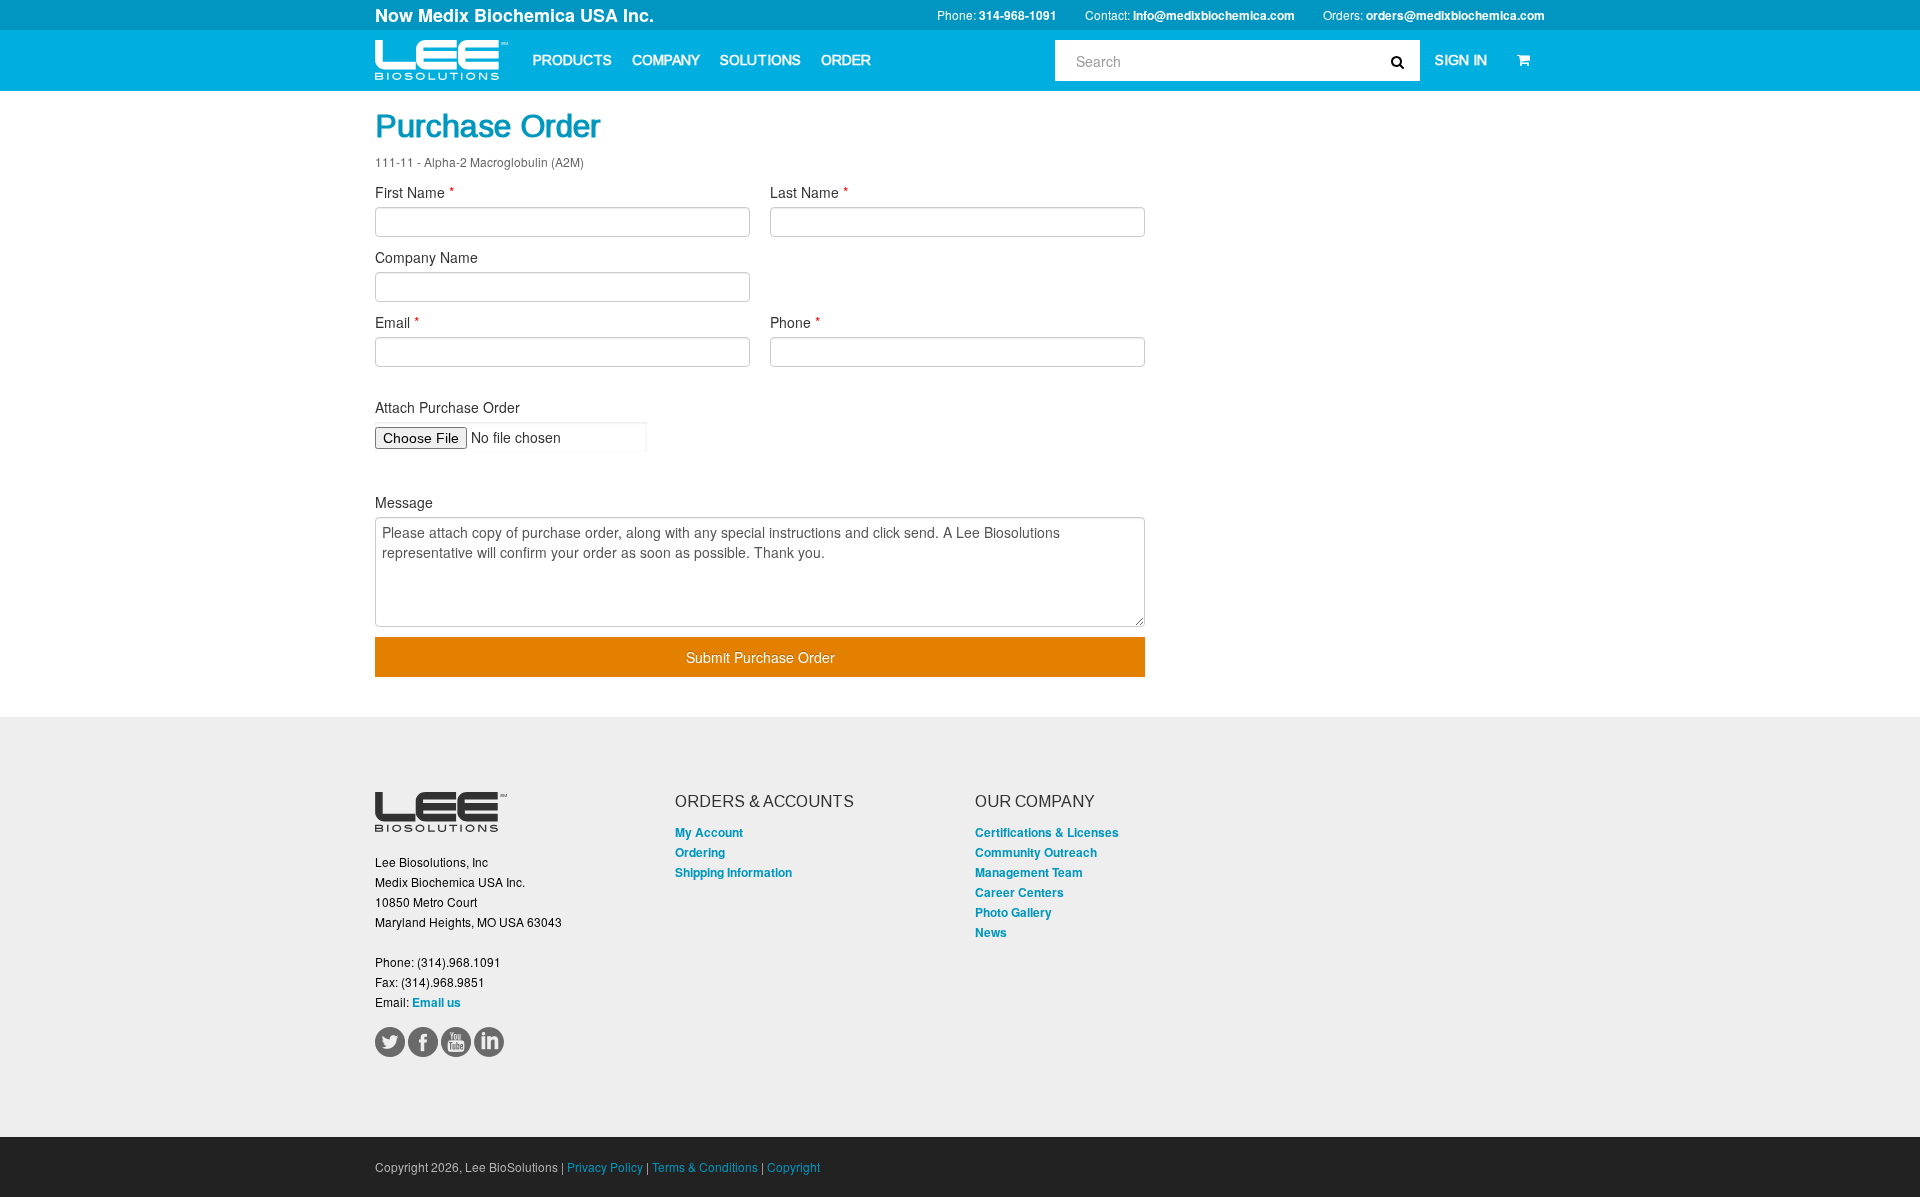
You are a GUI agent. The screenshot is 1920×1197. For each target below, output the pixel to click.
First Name (414, 192)
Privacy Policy (605, 1166)
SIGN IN (1461, 60)
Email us (436, 1002)
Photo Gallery (1013, 912)
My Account (709, 832)
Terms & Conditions (705, 1166)
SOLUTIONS (760, 60)
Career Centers (1019, 892)
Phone (795, 322)
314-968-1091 (1018, 15)
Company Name (426, 257)
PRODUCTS (572, 60)
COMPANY (666, 60)
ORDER (846, 60)
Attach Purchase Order (447, 407)
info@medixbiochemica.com (1214, 15)
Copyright (793, 1166)
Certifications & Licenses (1047, 832)
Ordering (700, 852)
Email (397, 322)
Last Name (809, 192)
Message (404, 502)
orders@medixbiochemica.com (1455, 15)
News (991, 932)
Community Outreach (1036, 852)
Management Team (1029, 872)
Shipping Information (733, 872)
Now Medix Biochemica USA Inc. (514, 15)
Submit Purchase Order (760, 657)
